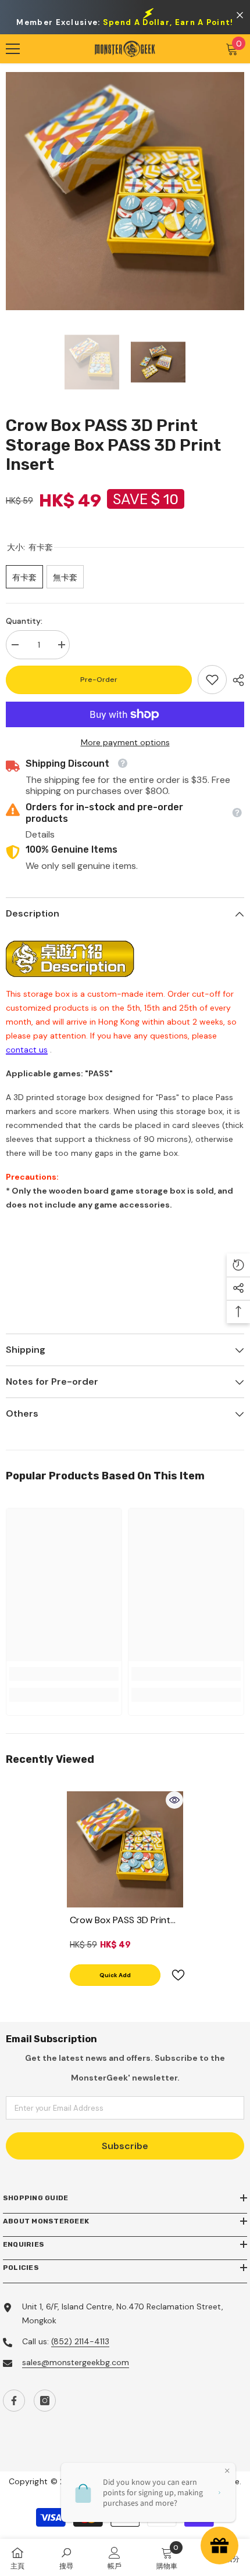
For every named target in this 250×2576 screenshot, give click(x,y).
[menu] (13, 49)
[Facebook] (14, 2401)
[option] (125, 191)
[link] (212, 680)
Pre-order (99, 680)
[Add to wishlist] (173, 1975)
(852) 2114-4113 (80, 2341)
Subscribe (125, 2146)
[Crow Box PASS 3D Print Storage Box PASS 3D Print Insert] (125, 1849)
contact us (27, 1050)
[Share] (235, 680)
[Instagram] (45, 2401)
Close (240, 15)
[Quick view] (174, 1800)
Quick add (115, 1975)
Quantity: (24, 621)
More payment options (125, 742)
